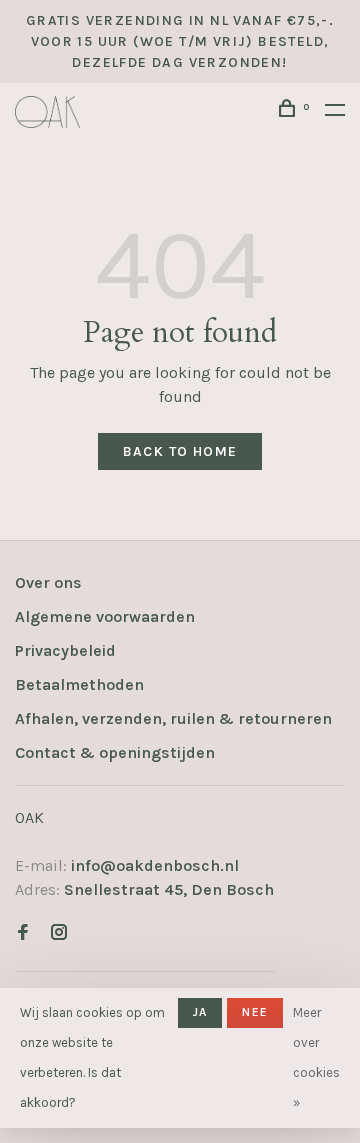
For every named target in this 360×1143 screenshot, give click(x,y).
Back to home (180, 451)
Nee (255, 1012)
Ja (200, 1012)
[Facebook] (23, 933)
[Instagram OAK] (59, 933)
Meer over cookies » (316, 1057)
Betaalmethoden (79, 684)
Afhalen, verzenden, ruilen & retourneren (173, 718)
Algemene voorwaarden (105, 616)
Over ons (48, 582)
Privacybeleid (65, 650)
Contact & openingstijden (115, 752)
